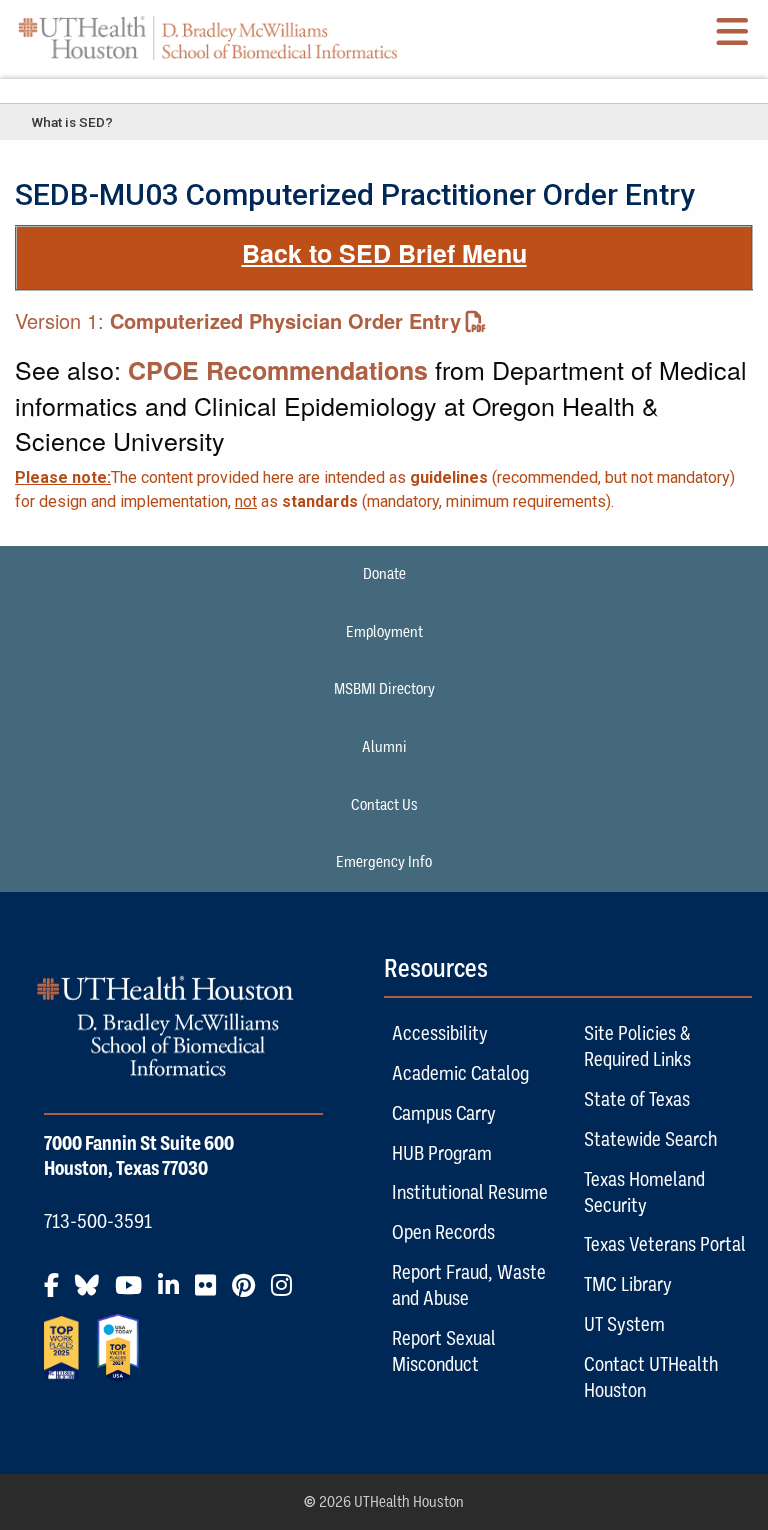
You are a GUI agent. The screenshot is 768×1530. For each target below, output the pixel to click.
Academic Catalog (460, 1073)
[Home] (208, 38)
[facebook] (57, 1293)
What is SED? (72, 122)
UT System (624, 1324)
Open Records (443, 1232)
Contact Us (384, 805)
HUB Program (442, 1153)
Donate (384, 574)
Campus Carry (444, 1113)
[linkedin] (174, 1293)
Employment (384, 632)
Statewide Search (650, 1139)
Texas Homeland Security (644, 1192)
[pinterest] (249, 1293)
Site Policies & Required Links (637, 1046)
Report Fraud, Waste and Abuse (469, 1285)
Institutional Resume (470, 1192)
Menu (384, 90)
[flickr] (211, 1293)
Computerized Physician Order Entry (285, 320)
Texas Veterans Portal (665, 1244)
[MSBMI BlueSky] (93, 1293)
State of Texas (637, 1099)
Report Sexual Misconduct (444, 1351)
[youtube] (134, 1293)
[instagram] (287, 1293)
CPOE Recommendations (278, 370)
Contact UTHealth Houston (651, 1377)
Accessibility (440, 1033)
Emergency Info (384, 862)
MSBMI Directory (384, 689)
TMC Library (628, 1284)
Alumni (384, 747)
